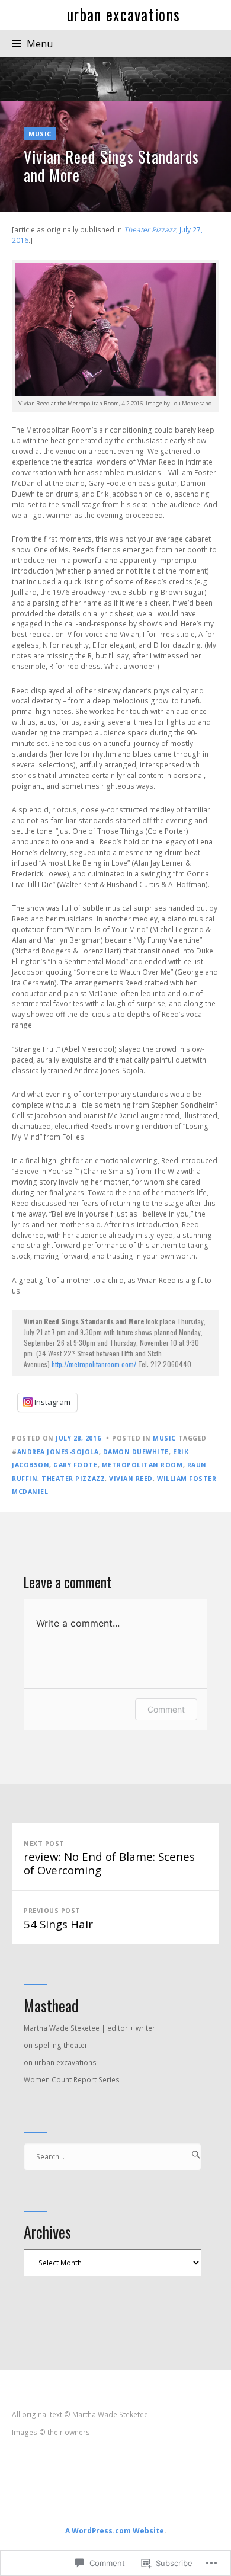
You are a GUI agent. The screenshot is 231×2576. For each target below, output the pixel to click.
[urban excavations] (115, 79)
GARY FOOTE (75, 1465)
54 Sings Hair (58, 1919)
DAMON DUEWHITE (136, 1452)
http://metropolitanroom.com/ (94, 1364)
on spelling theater (56, 2045)
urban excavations (123, 15)
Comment (166, 1709)
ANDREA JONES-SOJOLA (58, 1452)
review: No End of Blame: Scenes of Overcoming (109, 1858)
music (40, 134)
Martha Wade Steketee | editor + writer (89, 2028)
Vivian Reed (131, 1479)
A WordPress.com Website (115, 2531)
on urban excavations (60, 2063)
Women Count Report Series (72, 2080)
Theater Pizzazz (73, 1479)
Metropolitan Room (142, 1465)
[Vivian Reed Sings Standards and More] (115, 156)
